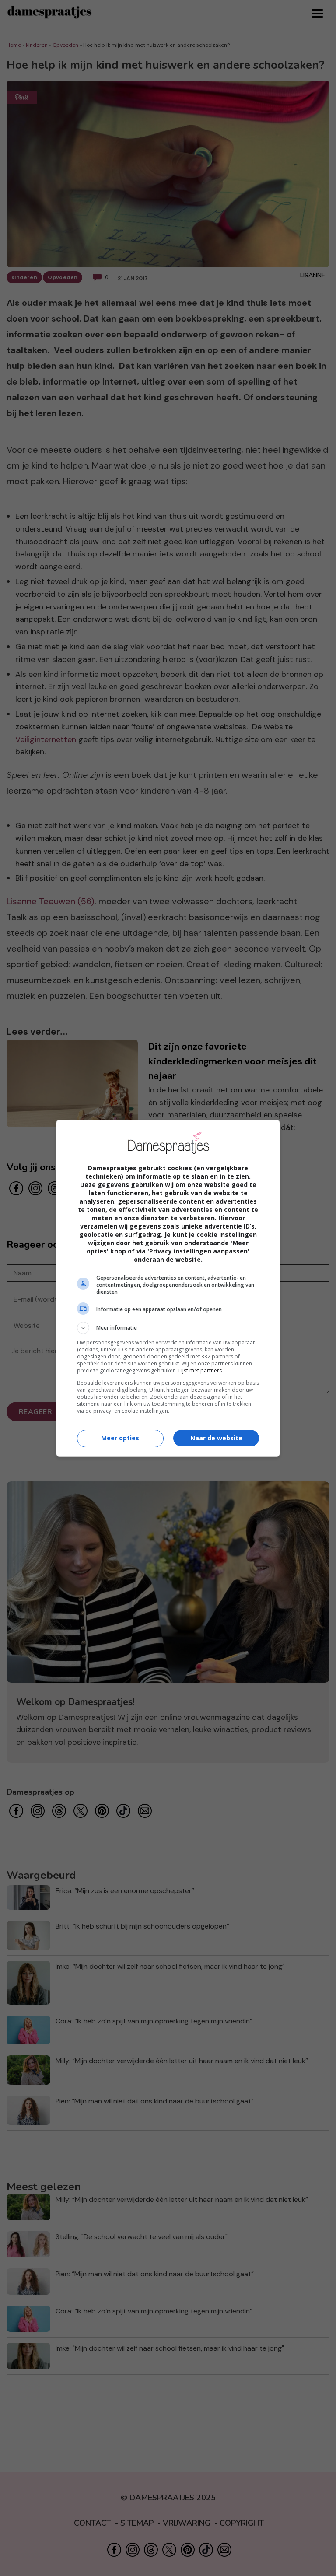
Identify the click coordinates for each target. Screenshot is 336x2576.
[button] (168, 1328)
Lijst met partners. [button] (201, 1370)
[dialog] (168, 1288)
